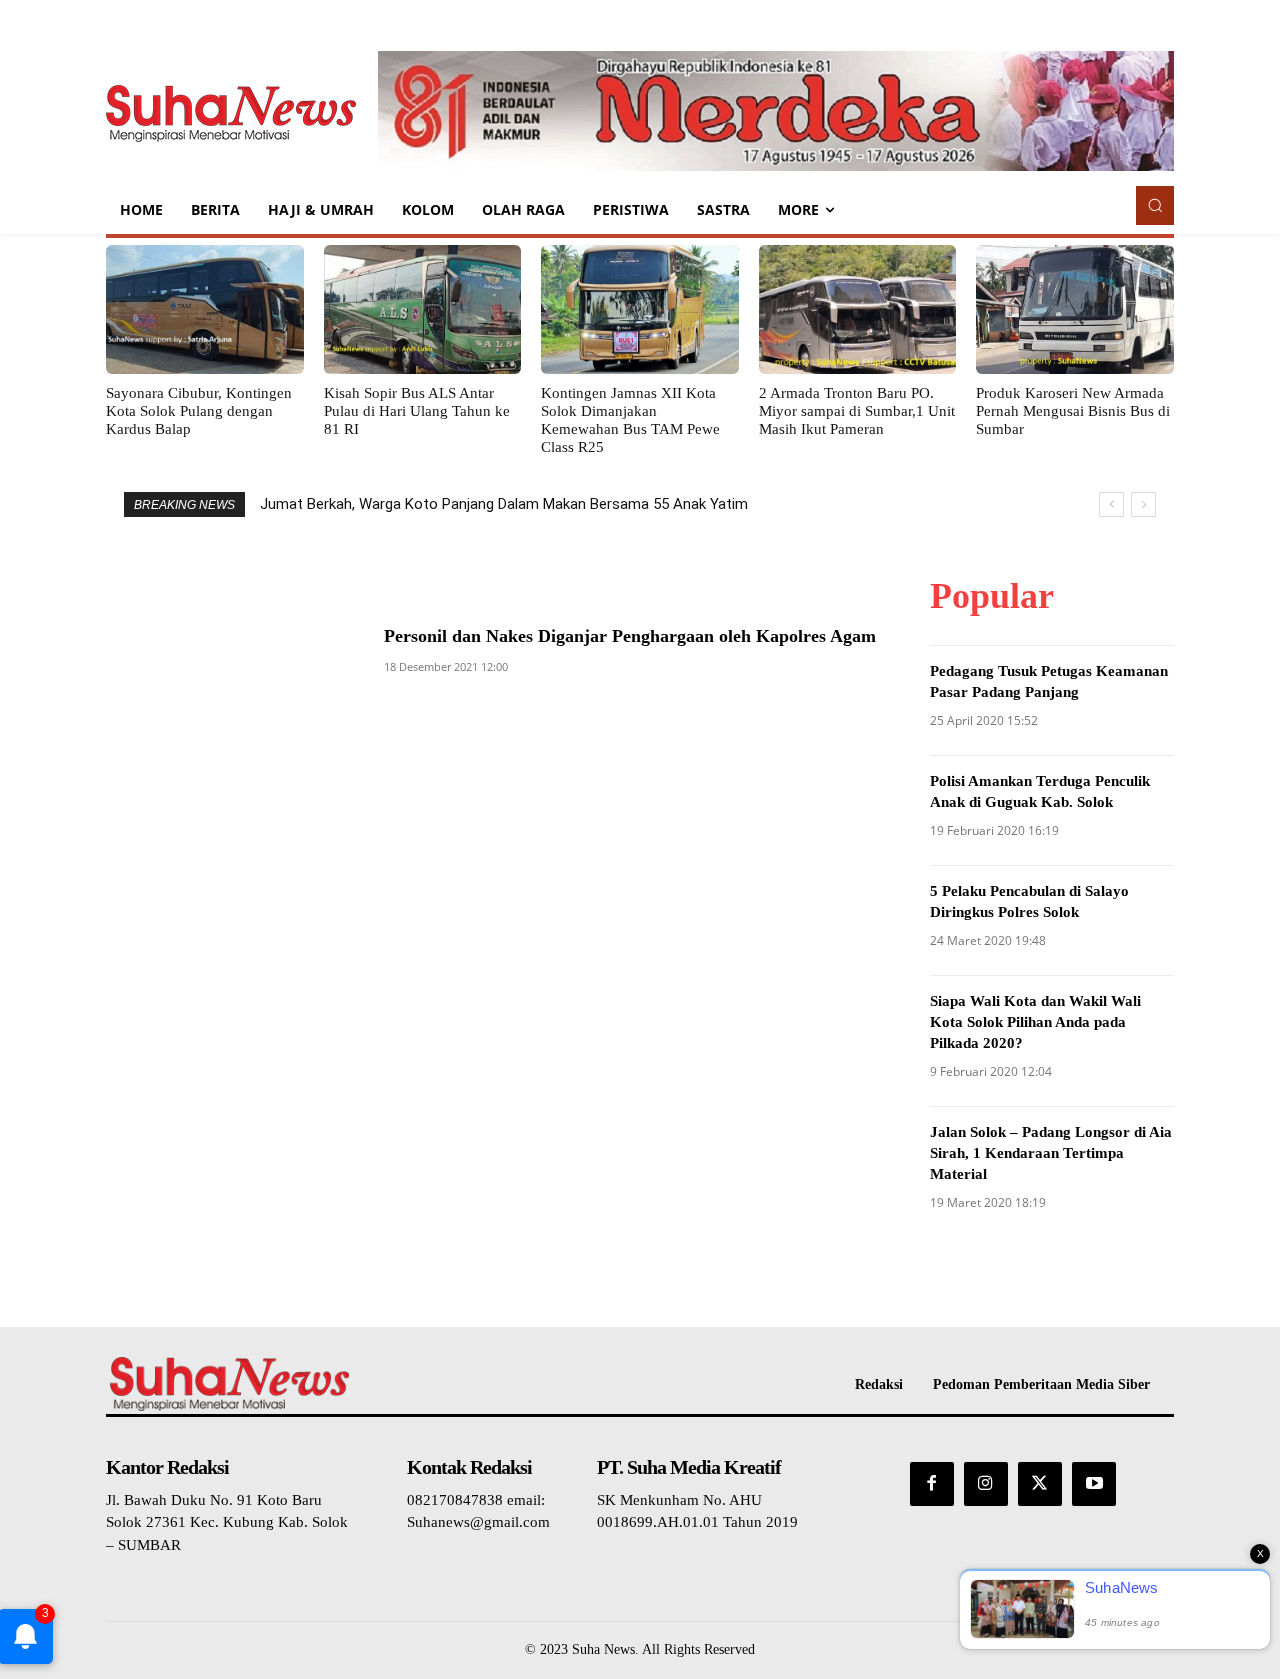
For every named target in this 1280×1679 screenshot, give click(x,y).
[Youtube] (1094, 1484)
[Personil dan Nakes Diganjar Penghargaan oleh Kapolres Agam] (225, 642)
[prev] (1111, 504)
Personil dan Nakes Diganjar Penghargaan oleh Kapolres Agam (630, 636)
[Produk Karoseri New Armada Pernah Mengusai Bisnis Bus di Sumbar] (1075, 309)
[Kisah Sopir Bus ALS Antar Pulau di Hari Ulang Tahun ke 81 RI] (423, 309)
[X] (1040, 1484)
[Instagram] (986, 1484)
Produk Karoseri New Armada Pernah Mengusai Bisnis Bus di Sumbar (1073, 411)
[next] (1143, 504)
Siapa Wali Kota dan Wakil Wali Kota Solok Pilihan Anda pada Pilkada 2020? (1035, 1022)
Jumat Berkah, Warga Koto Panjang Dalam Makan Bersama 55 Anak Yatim (504, 504)
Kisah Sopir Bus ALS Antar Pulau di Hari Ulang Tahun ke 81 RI (417, 411)
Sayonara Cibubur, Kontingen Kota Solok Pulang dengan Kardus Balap (199, 411)
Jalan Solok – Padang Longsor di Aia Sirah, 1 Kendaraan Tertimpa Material (1051, 1153)
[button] (1155, 205)
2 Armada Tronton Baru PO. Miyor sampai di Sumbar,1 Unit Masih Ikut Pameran (857, 411)
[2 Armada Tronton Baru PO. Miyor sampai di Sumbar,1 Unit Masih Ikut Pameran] (858, 309)
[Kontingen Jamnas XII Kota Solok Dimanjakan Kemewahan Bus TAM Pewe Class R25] (640, 309)
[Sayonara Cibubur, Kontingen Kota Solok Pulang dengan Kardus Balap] (205, 309)
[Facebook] (932, 1484)
